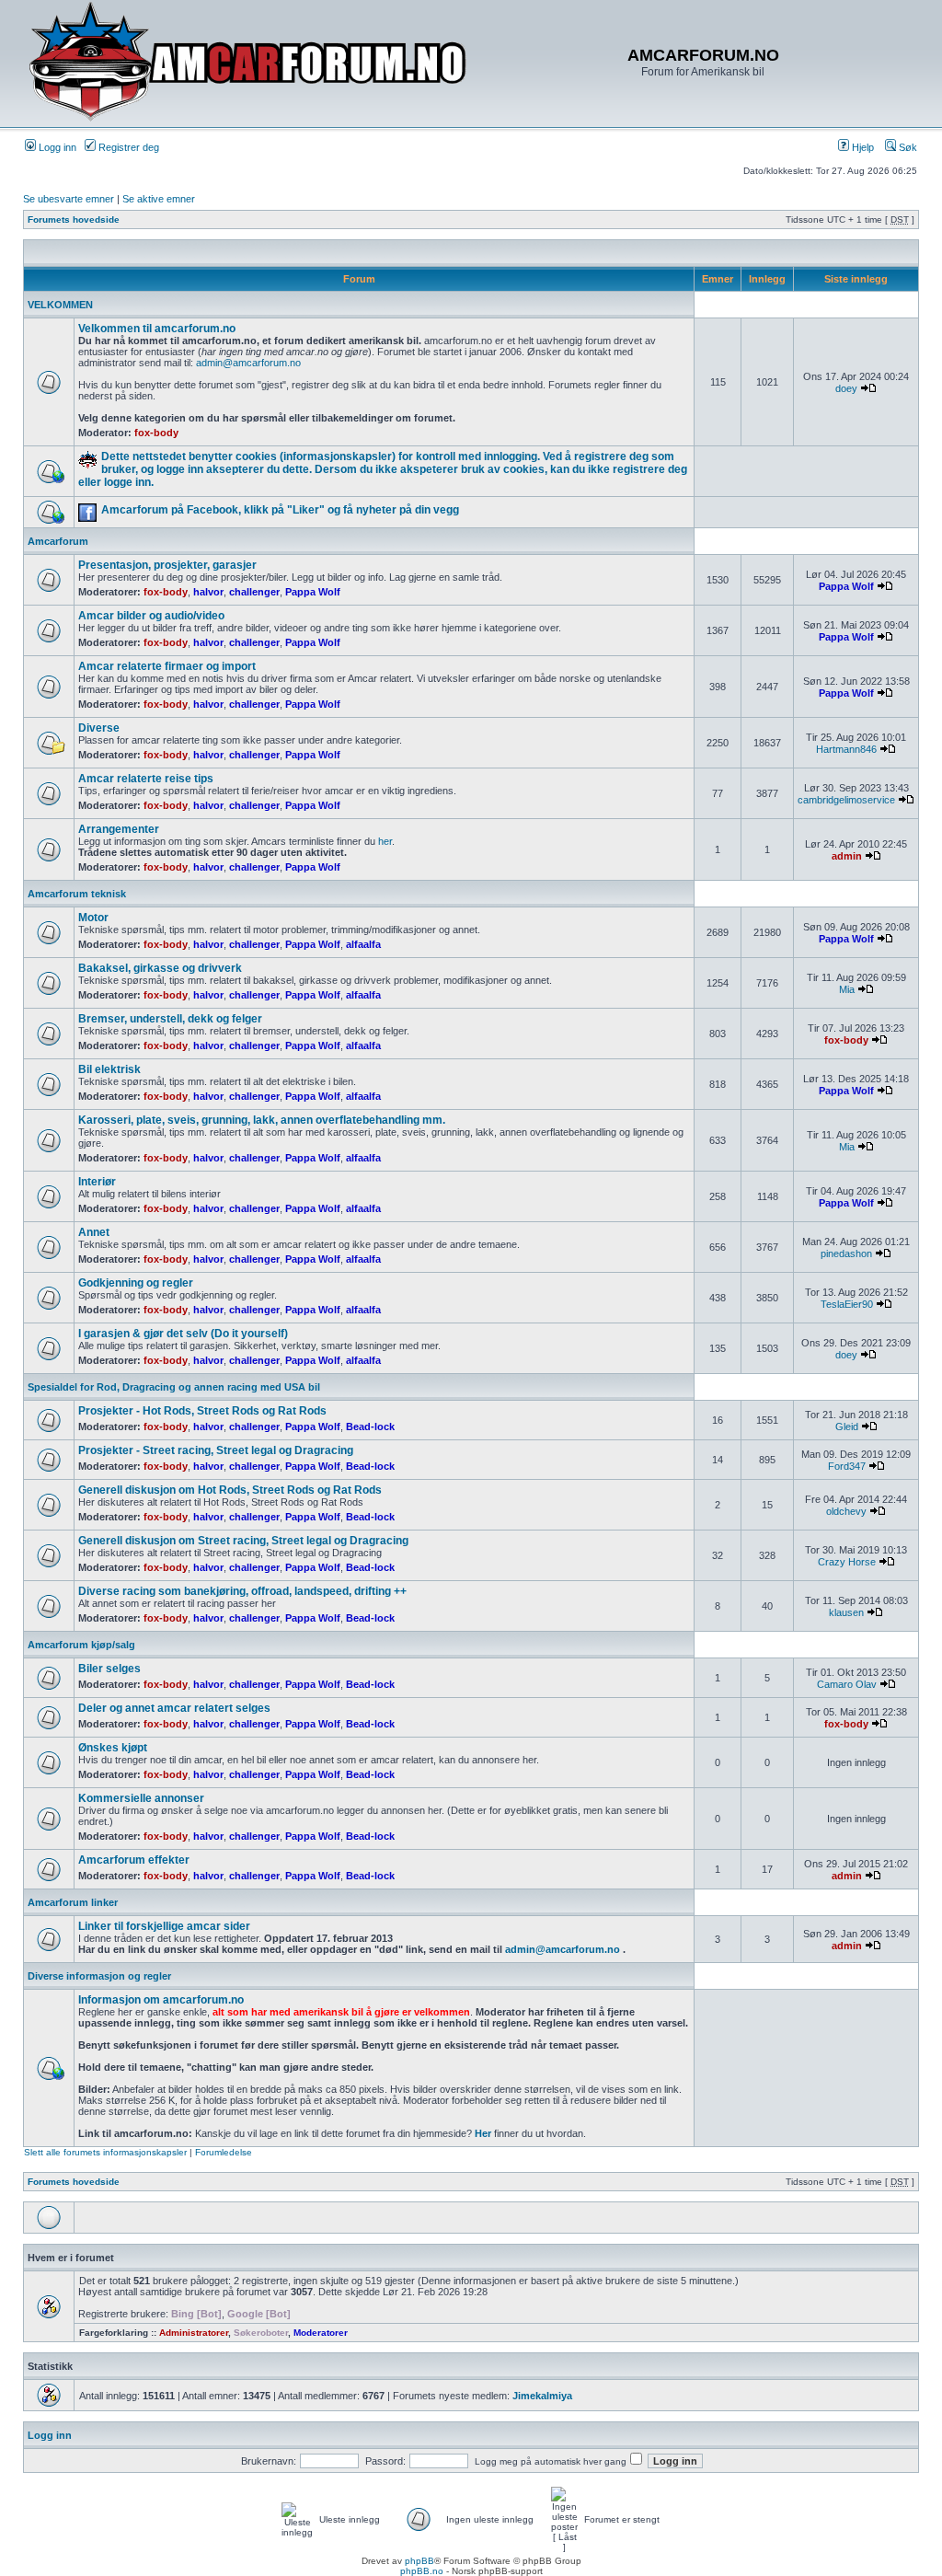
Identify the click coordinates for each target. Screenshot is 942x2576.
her (385, 841)
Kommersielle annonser (141, 1798)
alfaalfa (363, 944)
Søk (907, 147)
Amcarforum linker (73, 1902)
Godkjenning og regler (136, 1283)
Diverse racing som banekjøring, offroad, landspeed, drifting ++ (242, 1591)
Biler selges (109, 1669)
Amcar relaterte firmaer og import (167, 666)
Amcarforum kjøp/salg (81, 1645)
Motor (93, 918)
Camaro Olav (847, 1684)
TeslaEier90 (847, 1304)
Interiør (97, 1182)
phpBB (419, 2561)
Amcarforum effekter (134, 1860)
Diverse (99, 728)
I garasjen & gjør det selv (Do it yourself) (183, 1334)
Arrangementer (119, 829)
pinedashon (846, 1253)
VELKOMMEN (60, 305)
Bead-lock (370, 1427)
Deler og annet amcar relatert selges (174, 1708)
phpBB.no (422, 2571)
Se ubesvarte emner (69, 199)
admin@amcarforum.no (248, 363)
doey (846, 388)
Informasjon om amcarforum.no (161, 2000)
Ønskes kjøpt (113, 1748)
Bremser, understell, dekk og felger (170, 1019)
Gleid (847, 1427)
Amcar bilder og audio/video (151, 616)
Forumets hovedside (74, 219)
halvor (208, 592)
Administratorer (194, 2333)
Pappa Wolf (313, 592)
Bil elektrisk (109, 1069)
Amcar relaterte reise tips (146, 779)
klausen (846, 1612)
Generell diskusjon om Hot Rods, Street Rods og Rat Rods (230, 1490)
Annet (94, 1232)
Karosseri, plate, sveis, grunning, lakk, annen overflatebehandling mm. (262, 1120)
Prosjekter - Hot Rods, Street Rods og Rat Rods (202, 1411)
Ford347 (847, 1466)
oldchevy (846, 1511)
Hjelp (862, 147)
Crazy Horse (847, 1562)
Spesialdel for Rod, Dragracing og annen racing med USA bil (174, 1387)
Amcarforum (58, 541)
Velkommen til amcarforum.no (157, 329)
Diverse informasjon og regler (99, 1976)
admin (847, 856)
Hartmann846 (846, 749)
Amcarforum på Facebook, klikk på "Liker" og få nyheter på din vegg (280, 510)
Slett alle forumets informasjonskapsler (105, 2152)
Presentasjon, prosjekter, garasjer (167, 565)
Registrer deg (127, 147)
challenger (254, 592)
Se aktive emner (159, 199)
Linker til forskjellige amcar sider (164, 1926)
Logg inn (56, 147)
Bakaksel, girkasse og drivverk (160, 968)
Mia (847, 989)
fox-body (156, 433)
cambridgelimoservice (846, 800)
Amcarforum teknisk (77, 894)
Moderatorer (321, 2333)
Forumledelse (224, 2152)
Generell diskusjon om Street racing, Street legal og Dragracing (243, 1541)
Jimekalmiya (542, 2396)
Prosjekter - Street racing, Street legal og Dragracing (216, 1450)
